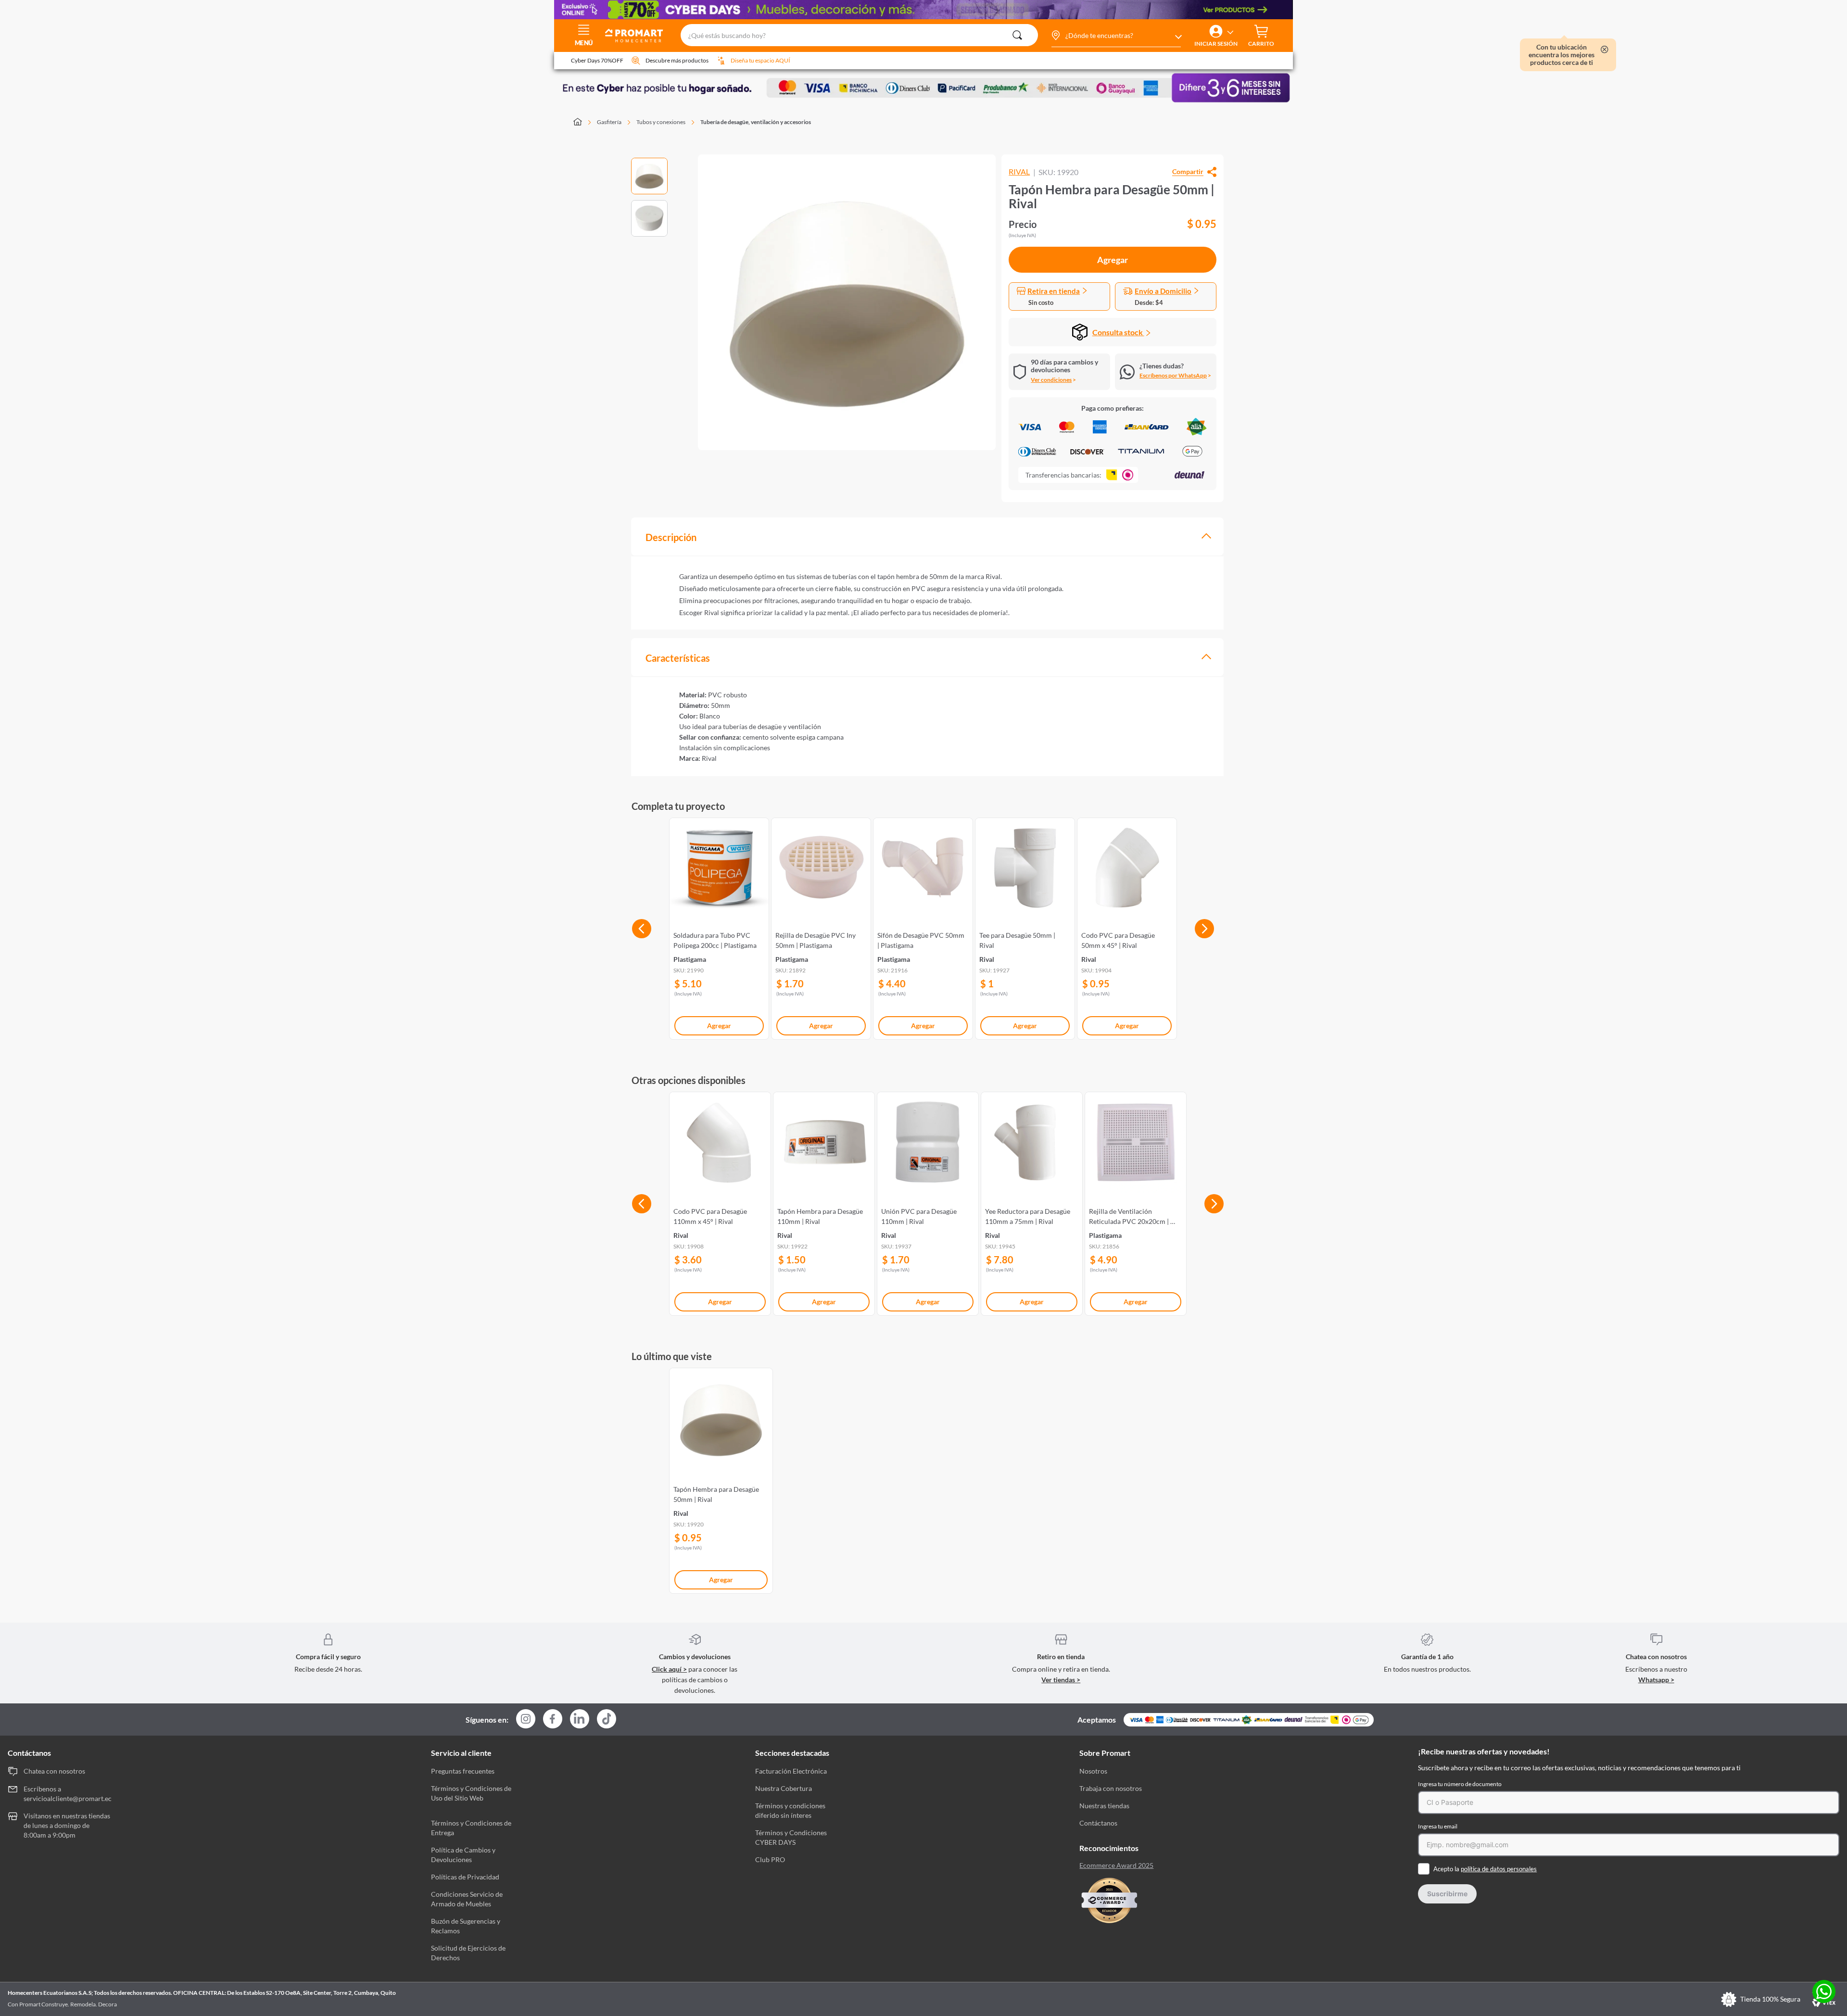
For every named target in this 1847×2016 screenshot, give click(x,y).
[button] (1116, 36)
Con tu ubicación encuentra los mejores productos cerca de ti (1562, 55)
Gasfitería (609, 122)
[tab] (927, 536)
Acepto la (1485, 1869)
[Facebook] (553, 1720)
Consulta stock (1118, 332)
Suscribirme (1447, 1894)
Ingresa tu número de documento (1460, 1784)
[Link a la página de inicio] (583, 123)
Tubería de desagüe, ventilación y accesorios (756, 122)
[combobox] (859, 36)
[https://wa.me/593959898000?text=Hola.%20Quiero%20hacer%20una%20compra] (1824, 1992)
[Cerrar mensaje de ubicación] (1605, 50)
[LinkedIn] (580, 1719)
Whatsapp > (1656, 1680)
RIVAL (1019, 172)
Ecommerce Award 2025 (1116, 1865)
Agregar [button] (1113, 260)
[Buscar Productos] (1017, 35)
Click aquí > (669, 1669)
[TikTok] (607, 1719)
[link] (719, 927)
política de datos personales (1499, 1869)
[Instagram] (526, 1720)
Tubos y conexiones (661, 122)
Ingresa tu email (1438, 1826)
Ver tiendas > (1061, 1680)
